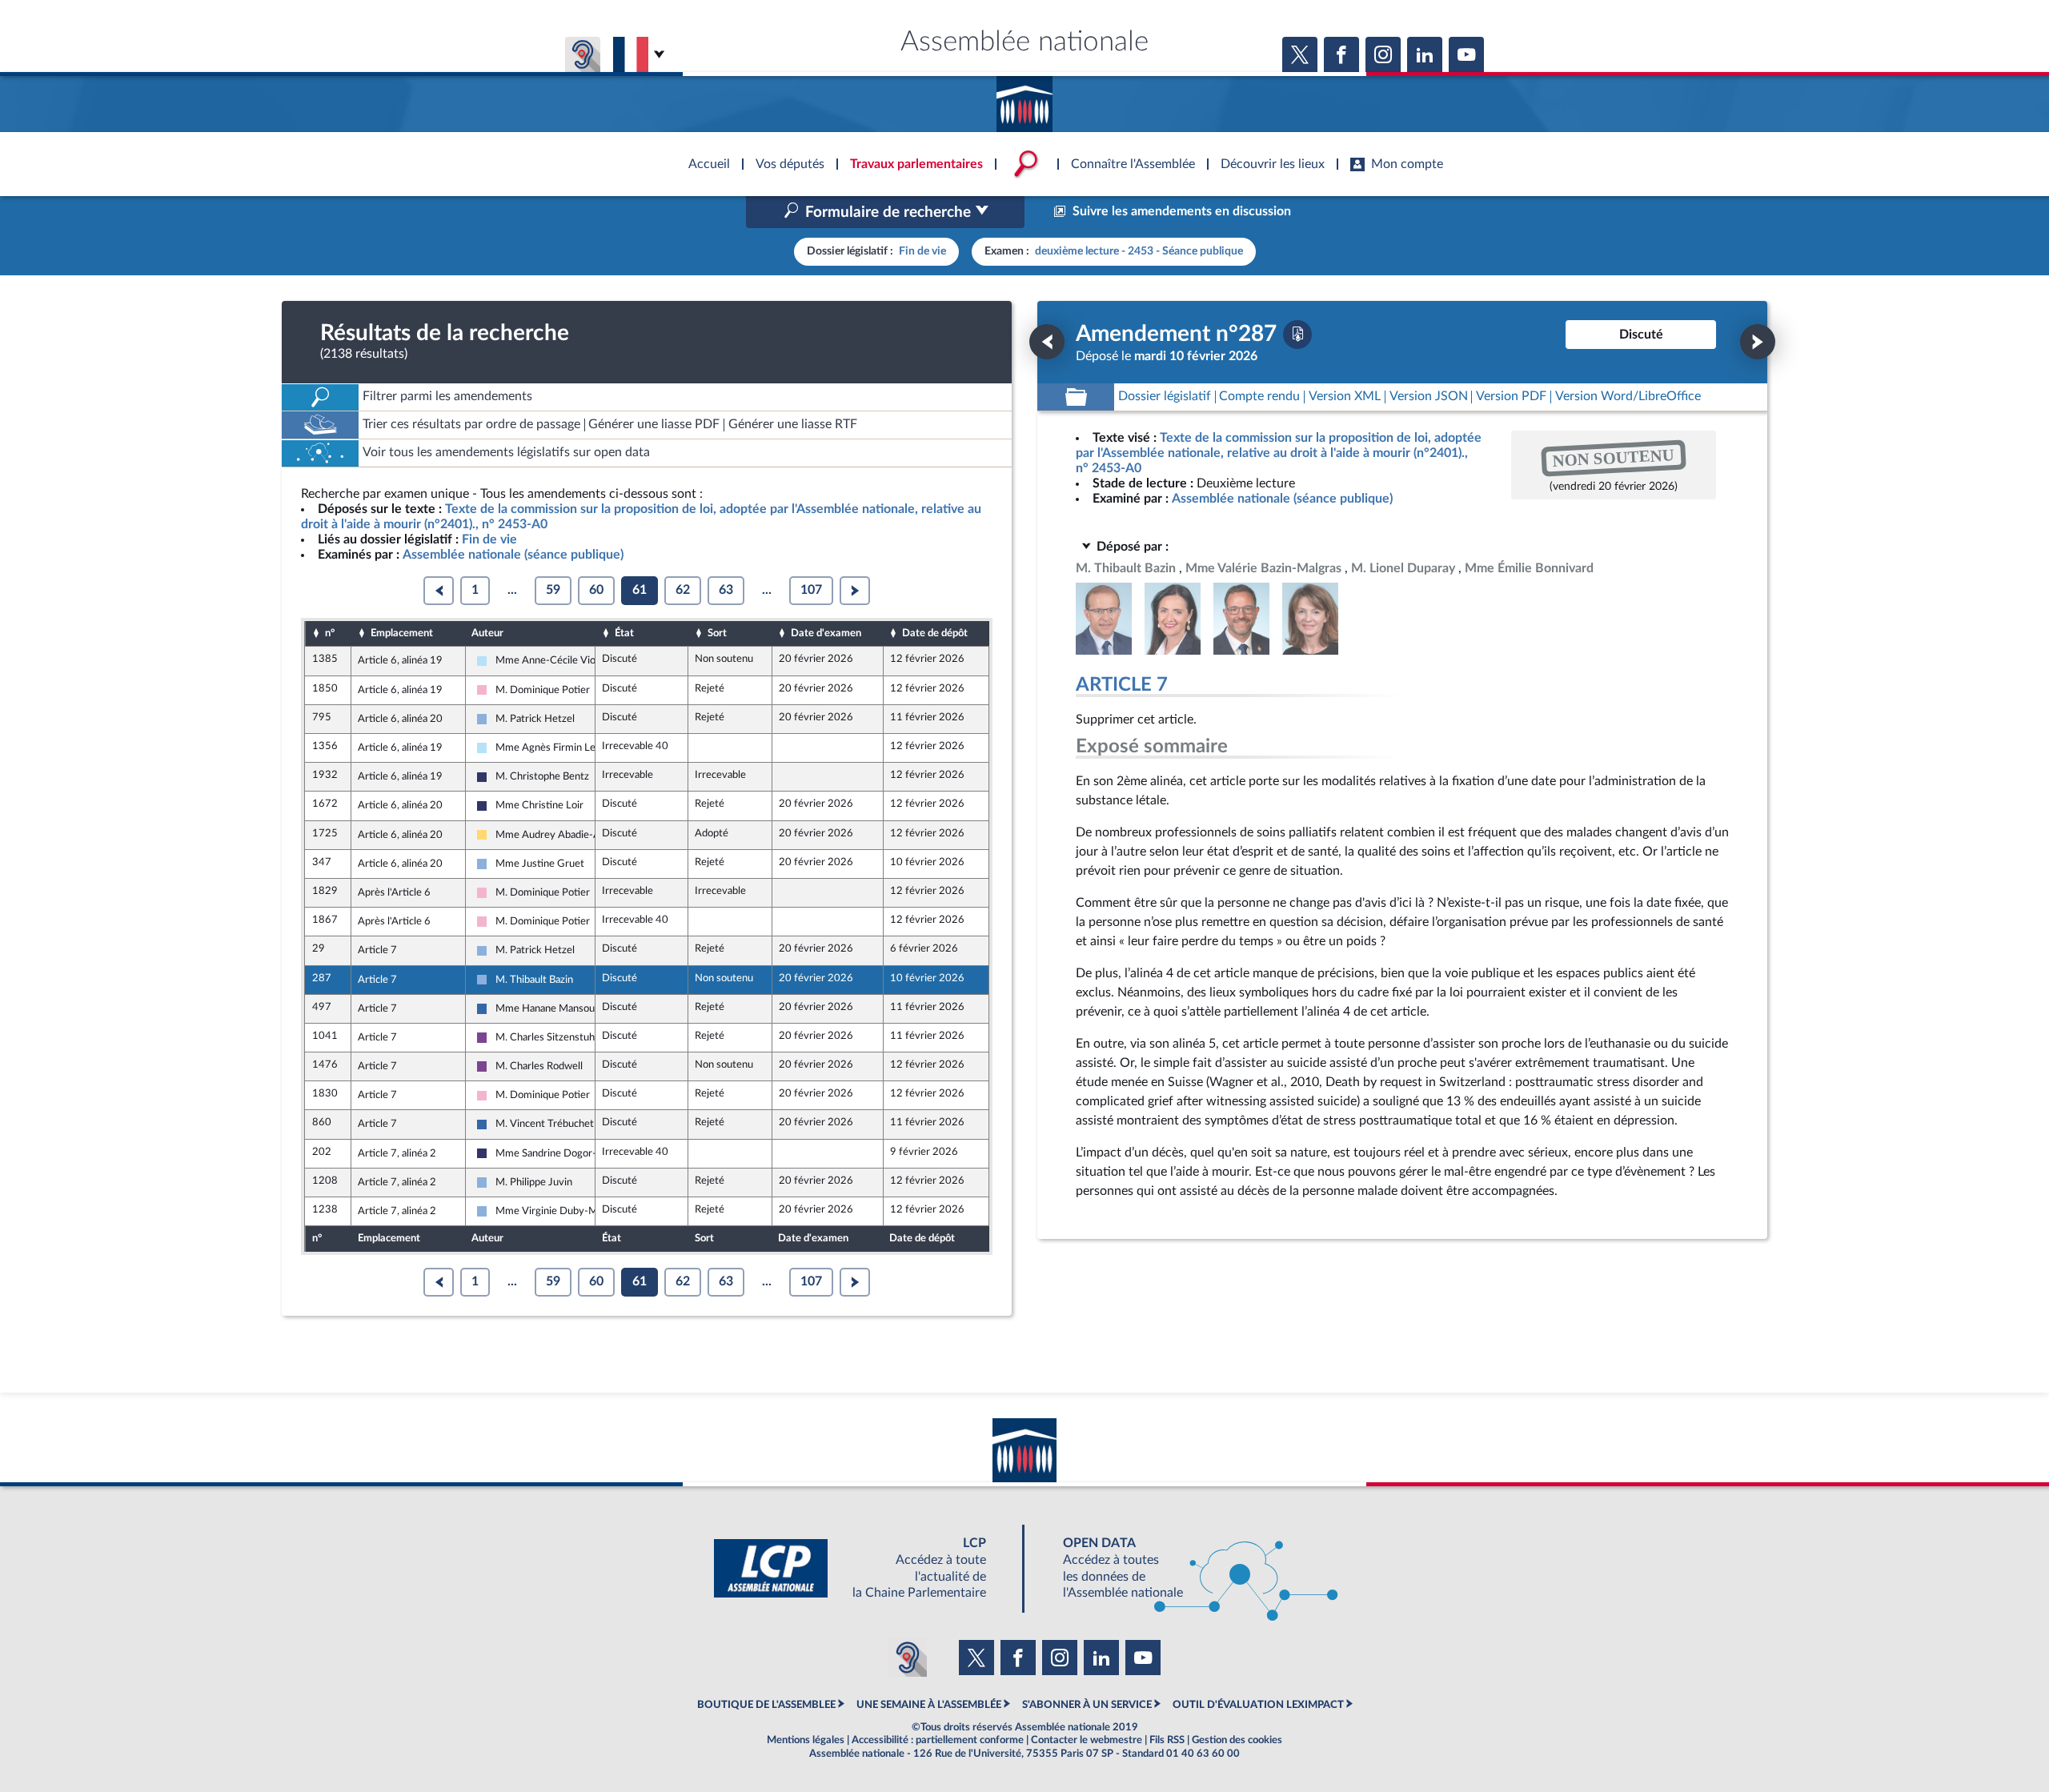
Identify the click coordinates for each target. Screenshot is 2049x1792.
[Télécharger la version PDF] (1297, 335)
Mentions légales (806, 1740)
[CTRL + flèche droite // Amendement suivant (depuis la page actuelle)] (1758, 342)
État (624, 633)
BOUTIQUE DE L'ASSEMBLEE (766, 1705)
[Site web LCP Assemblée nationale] (863, 1568)
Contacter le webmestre (1087, 1740)
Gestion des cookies (1237, 1740)
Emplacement (402, 633)
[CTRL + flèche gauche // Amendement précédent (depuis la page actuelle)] (1047, 342)
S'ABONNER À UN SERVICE (1087, 1705)
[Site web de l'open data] (1186, 1568)
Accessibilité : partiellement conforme (938, 1740)
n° (330, 633)
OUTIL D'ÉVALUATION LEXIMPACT (1258, 1705)
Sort (717, 633)
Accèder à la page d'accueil (1024, 98)
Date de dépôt (935, 633)
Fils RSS (1167, 1740)
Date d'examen (826, 633)
